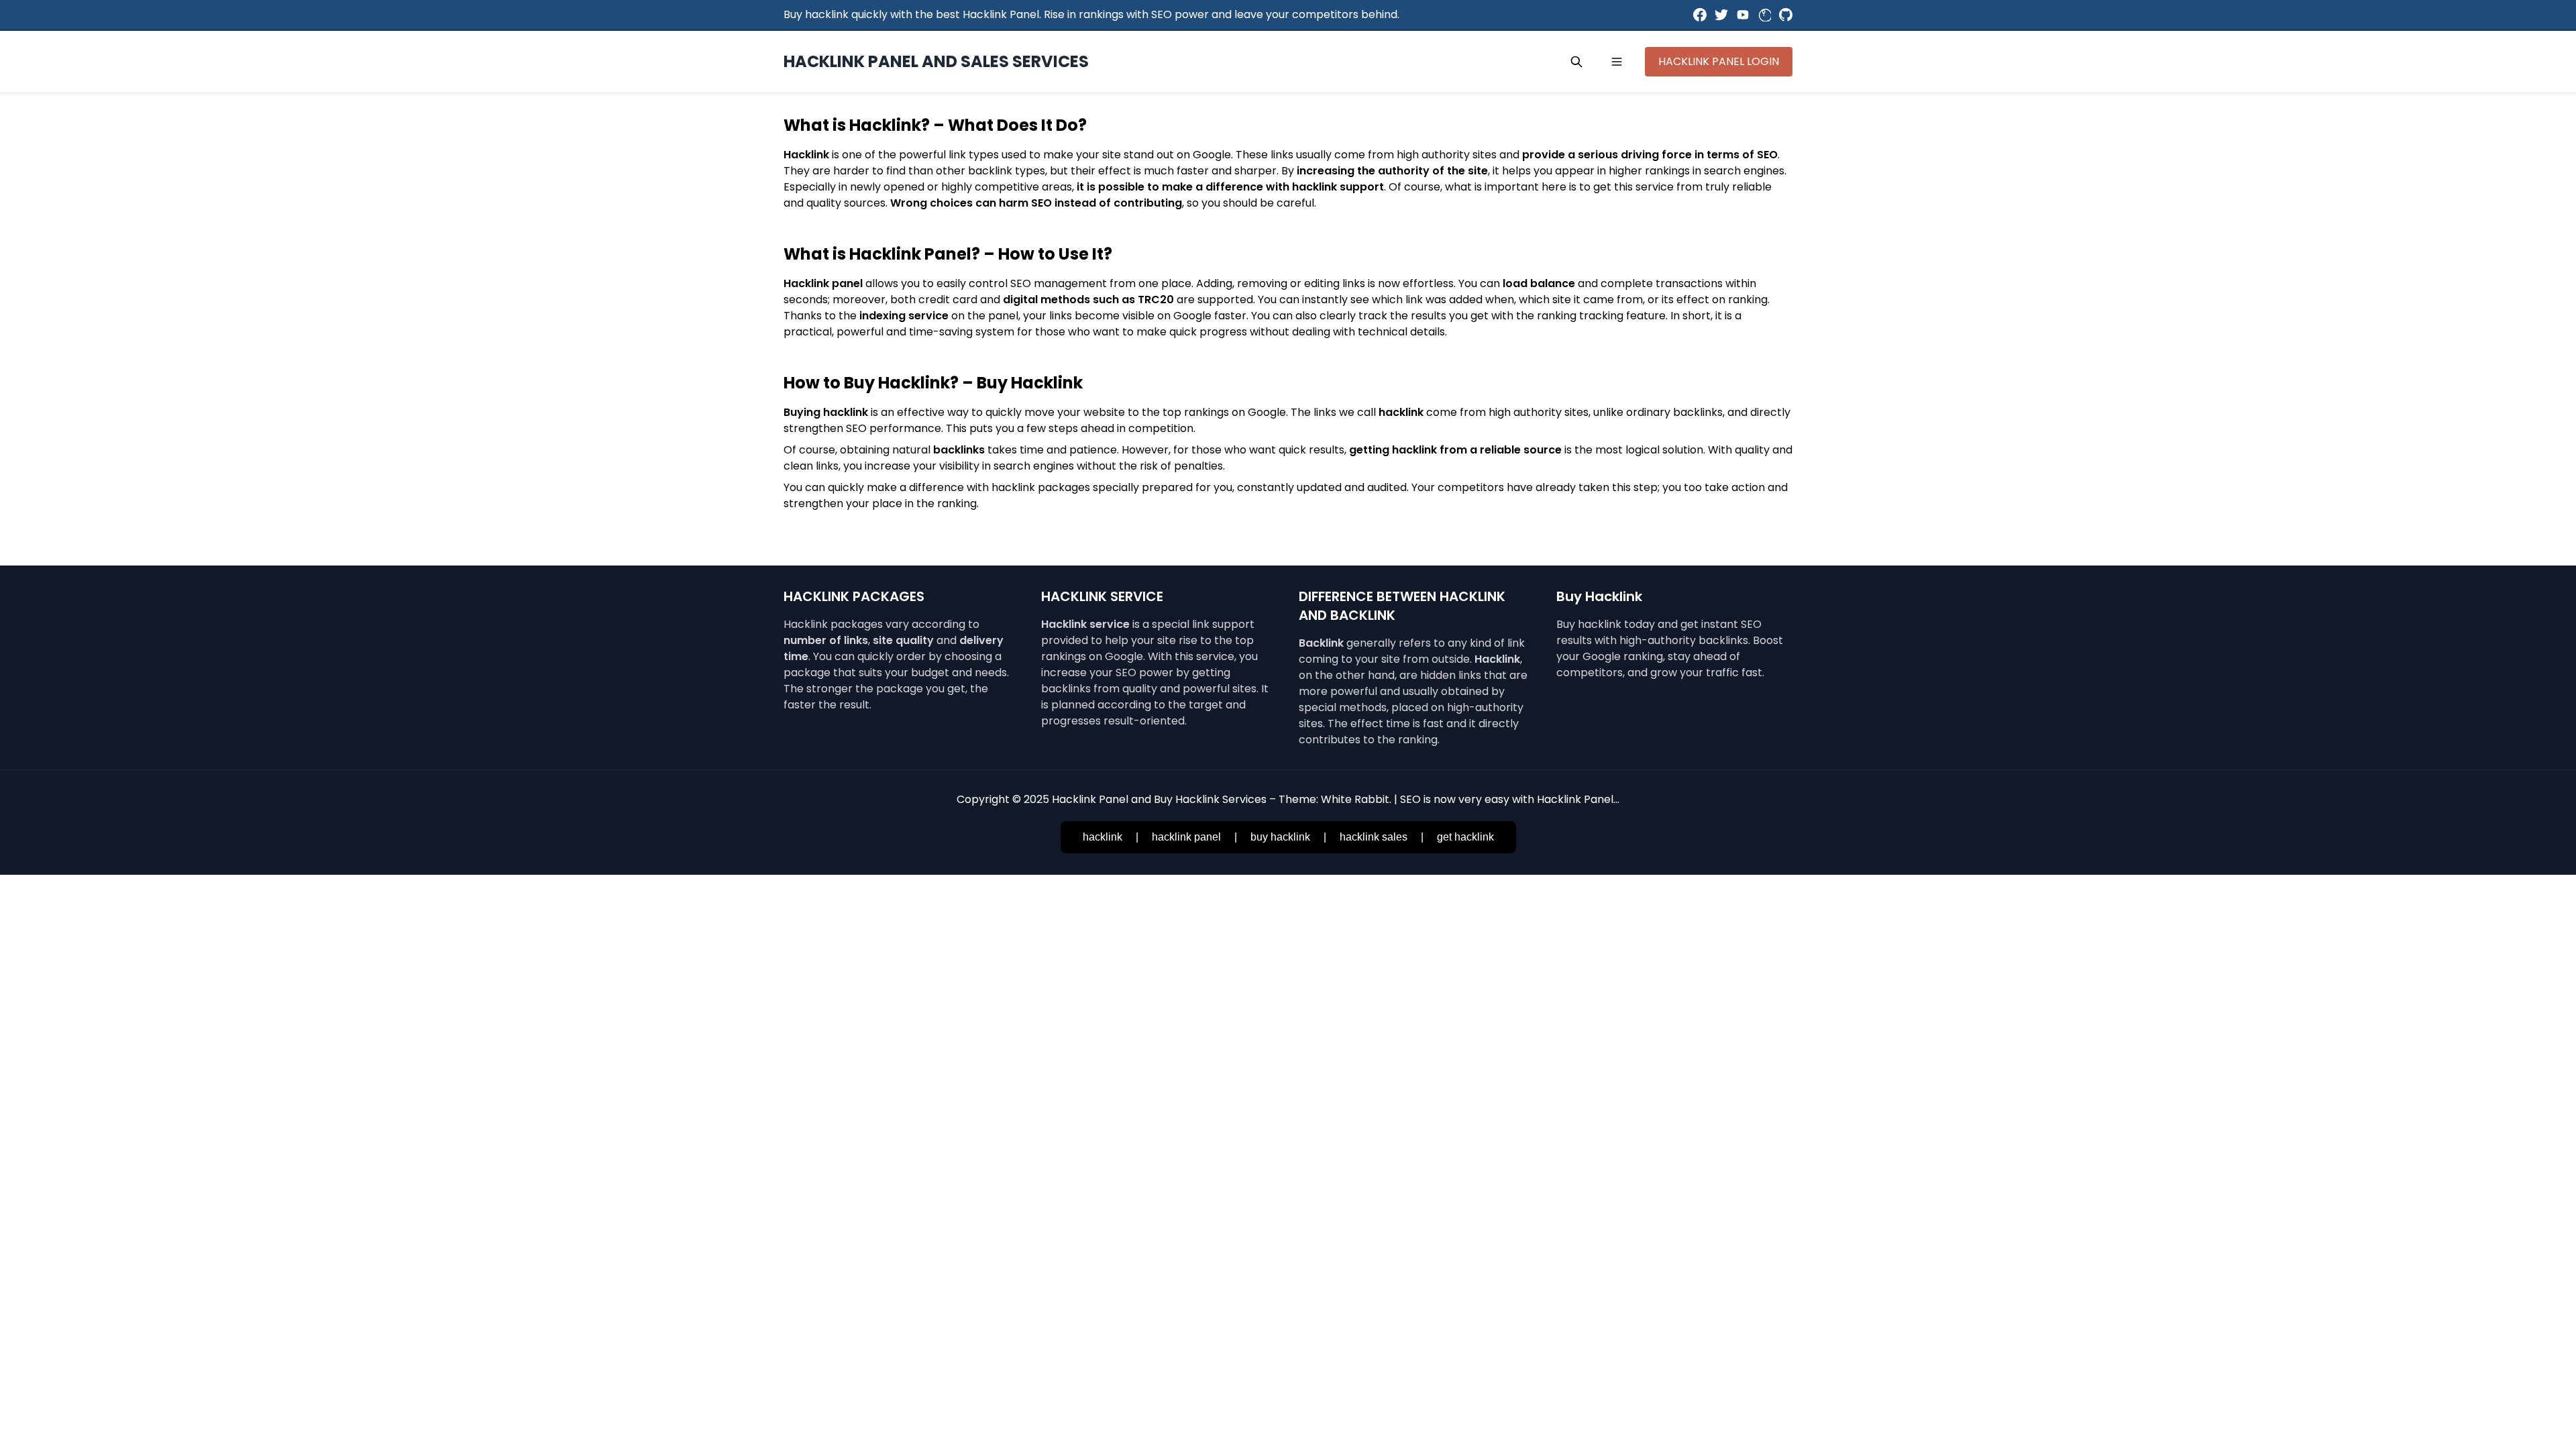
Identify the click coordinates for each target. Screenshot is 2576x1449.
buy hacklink (1280, 837)
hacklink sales (1374, 837)
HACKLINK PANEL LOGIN (1719, 61)
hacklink (1103, 837)
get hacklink (1465, 837)
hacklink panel (1186, 837)
